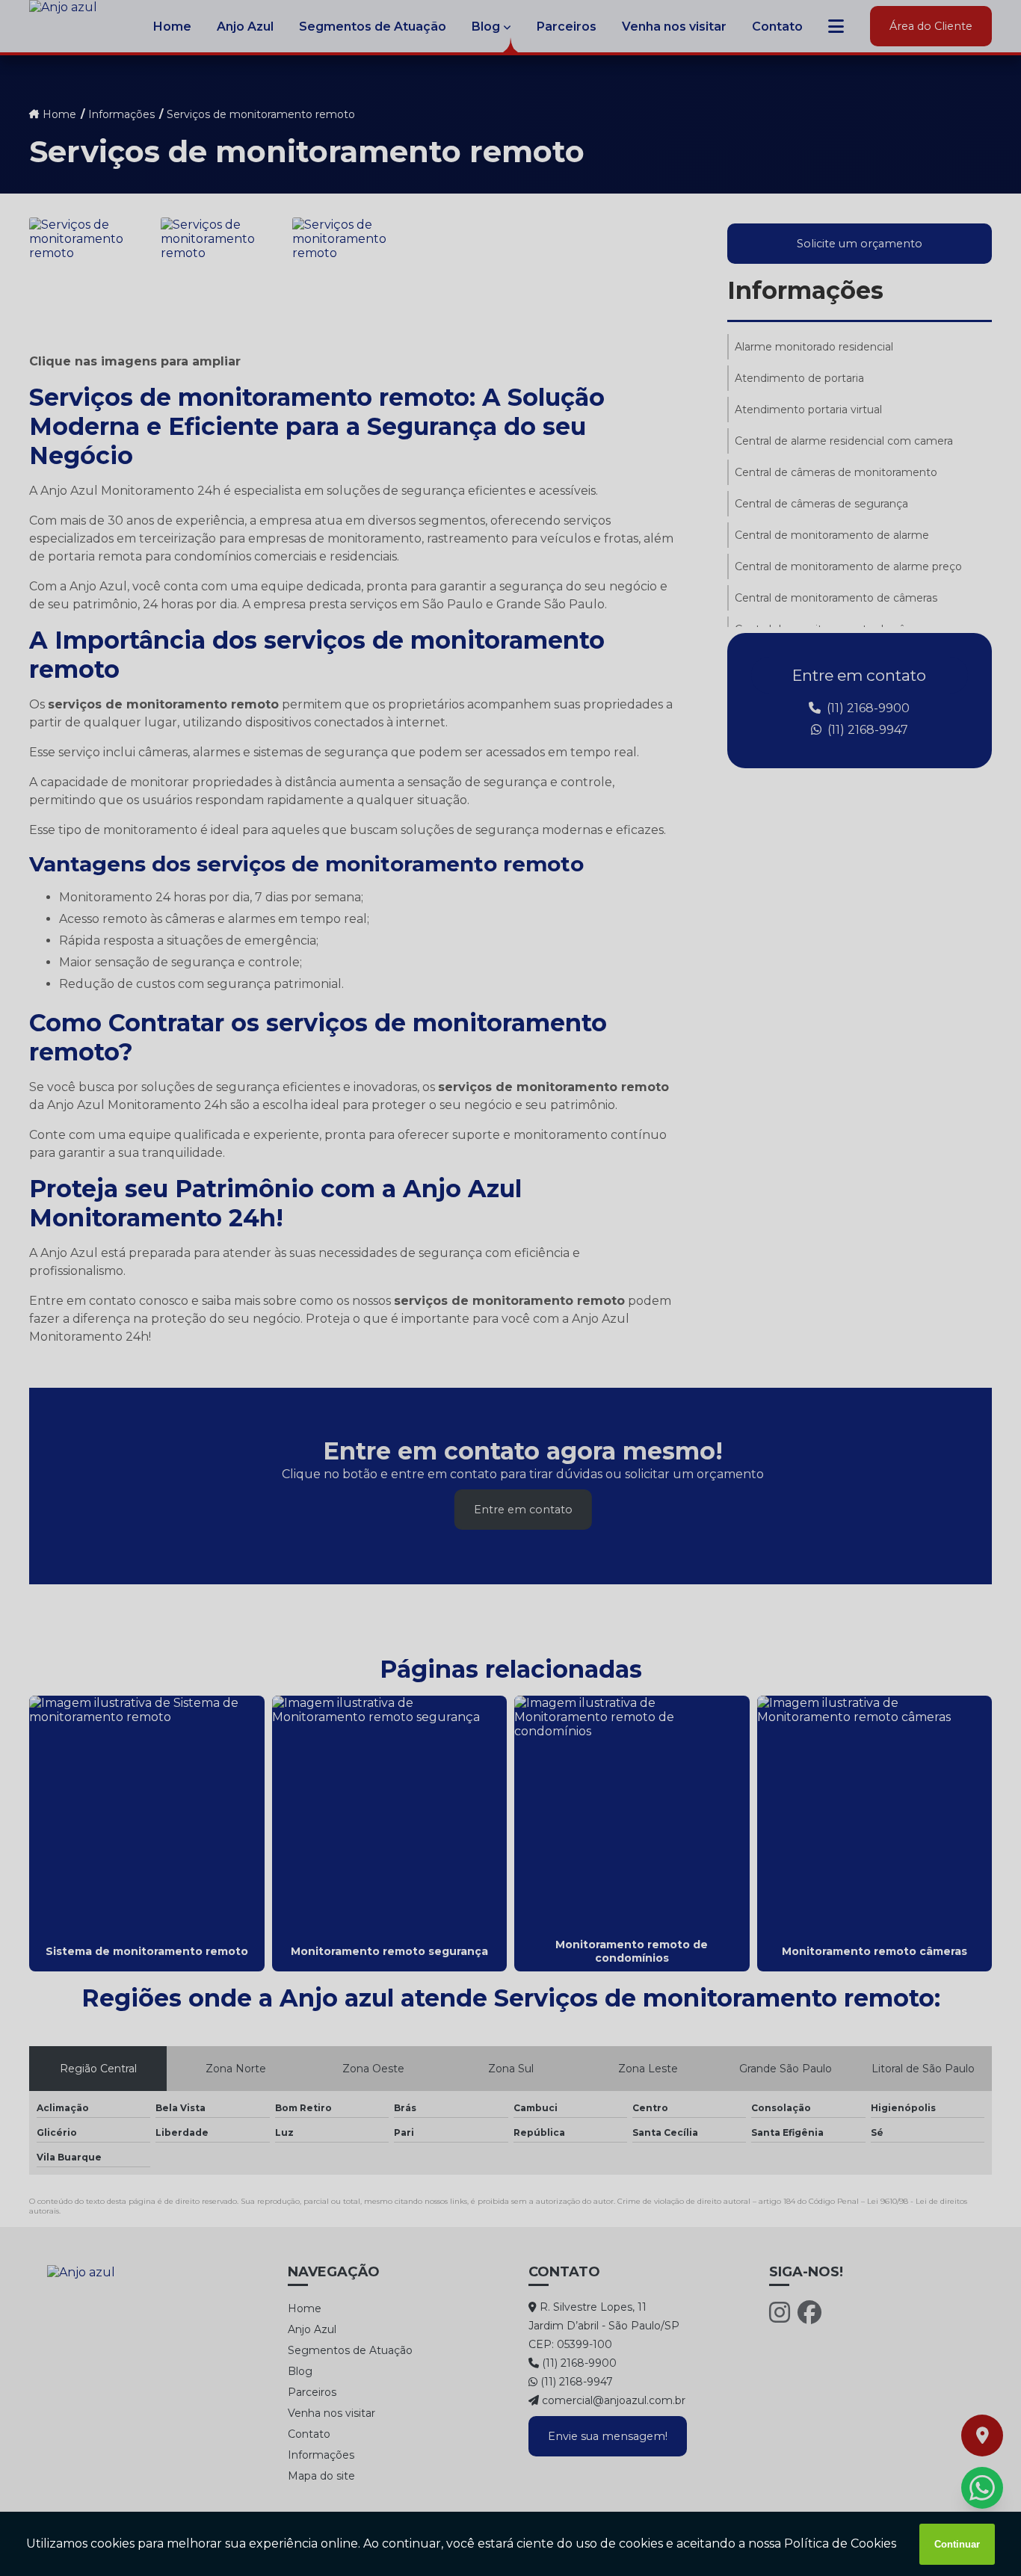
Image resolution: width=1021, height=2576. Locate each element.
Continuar (957, 2544)
